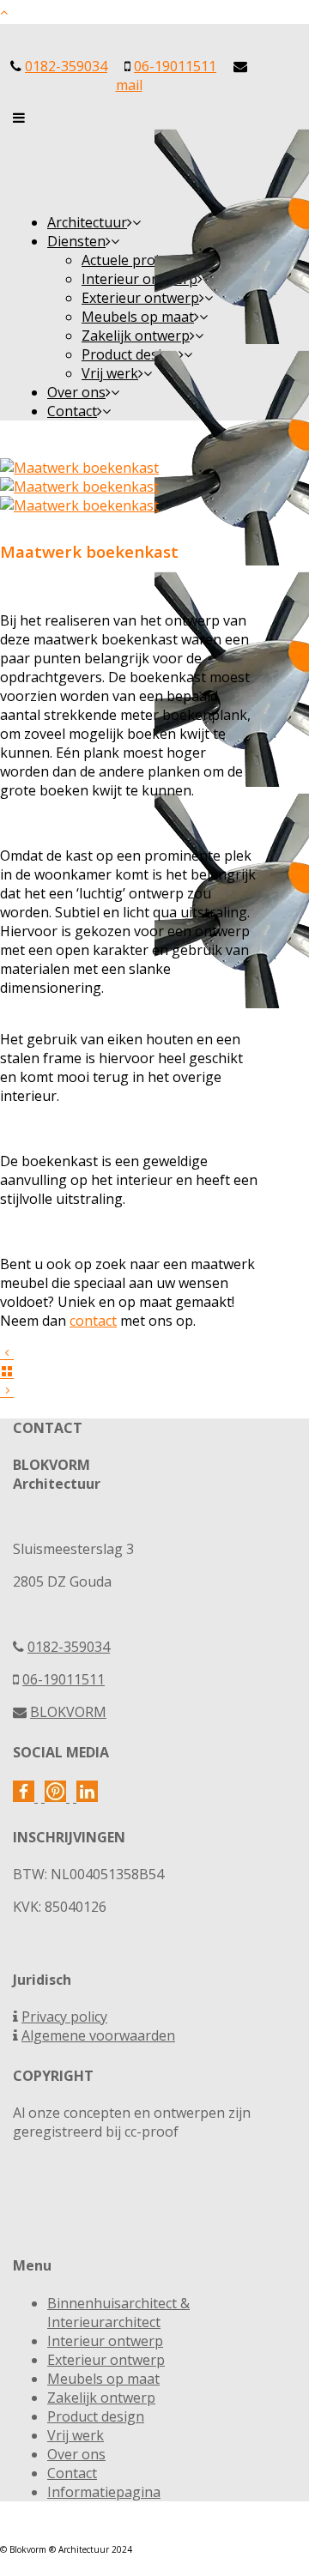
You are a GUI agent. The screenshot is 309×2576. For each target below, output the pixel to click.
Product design (96, 2416)
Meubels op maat (103, 2379)
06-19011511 (175, 66)
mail (129, 85)
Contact (72, 2473)
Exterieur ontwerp (106, 2360)
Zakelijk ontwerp (101, 2398)
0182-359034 (66, 66)
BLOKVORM (68, 1712)
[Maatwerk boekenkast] (79, 468)
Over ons (76, 2454)
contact (93, 1321)
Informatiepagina (104, 2492)
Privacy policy (64, 2017)
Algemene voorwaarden (98, 2035)
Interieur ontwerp (105, 2341)
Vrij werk (76, 2435)
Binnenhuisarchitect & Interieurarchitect (118, 2313)
